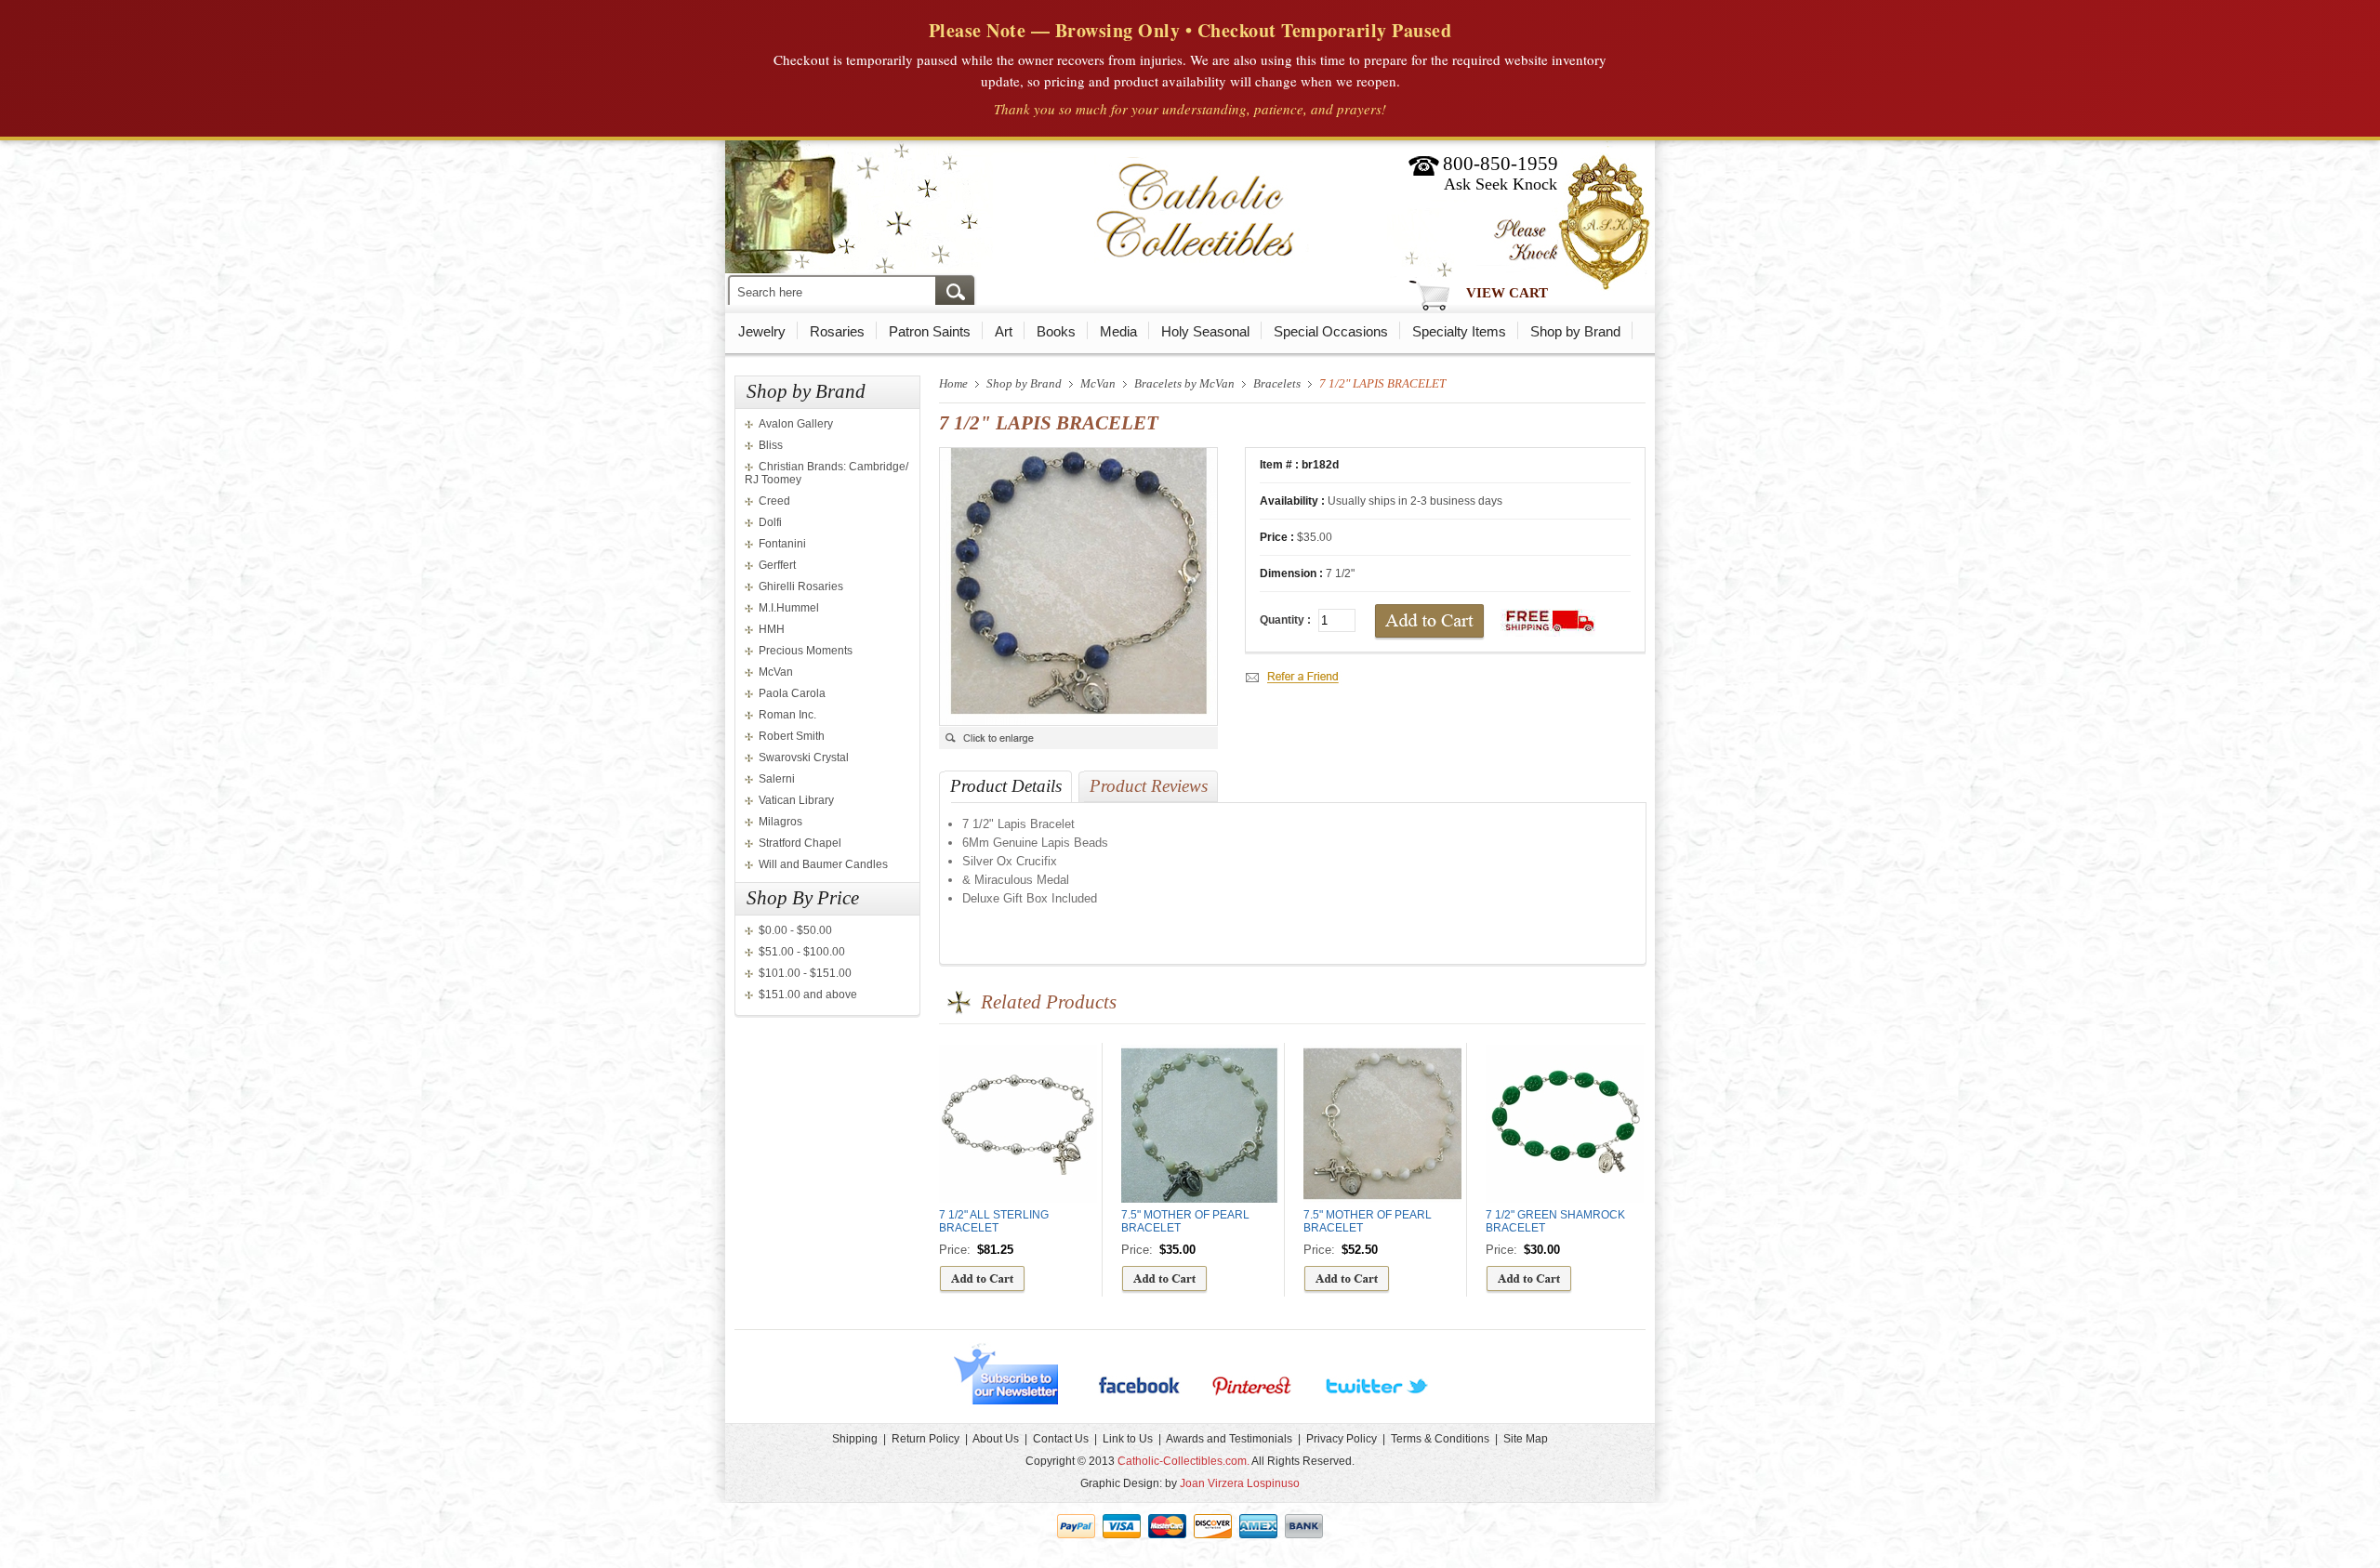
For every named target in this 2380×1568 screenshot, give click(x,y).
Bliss (771, 445)
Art (1004, 331)
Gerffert (777, 565)
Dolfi (770, 522)
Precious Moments (806, 651)
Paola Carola (792, 693)
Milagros (780, 822)
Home (953, 383)
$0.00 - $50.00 (795, 930)
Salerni (777, 779)
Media (1118, 331)
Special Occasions (1331, 331)
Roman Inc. (787, 715)
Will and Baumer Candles (823, 864)
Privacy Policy (1342, 1439)
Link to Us (1128, 1439)
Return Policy (926, 1439)
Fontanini (782, 544)
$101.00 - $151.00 (805, 973)
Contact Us (1061, 1439)
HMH (772, 629)
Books (1056, 331)
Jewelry (762, 331)
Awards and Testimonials (1229, 1439)
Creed (774, 501)
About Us (996, 1439)
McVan (776, 672)
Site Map (1526, 1439)
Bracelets (1277, 383)
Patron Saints (930, 331)
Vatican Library (796, 800)
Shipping (855, 1439)
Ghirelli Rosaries (801, 586)
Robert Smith (792, 736)
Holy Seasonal (1205, 331)
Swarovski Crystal (804, 758)
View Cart (1507, 293)
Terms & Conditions (1440, 1439)
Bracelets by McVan (1184, 383)
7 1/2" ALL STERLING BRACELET (994, 1221)
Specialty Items (1459, 331)
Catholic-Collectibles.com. (1183, 1461)
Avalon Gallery (796, 424)
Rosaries (837, 331)
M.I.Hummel (789, 608)
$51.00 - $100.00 (802, 952)
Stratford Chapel (800, 843)
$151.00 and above (808, 995)
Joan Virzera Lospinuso (1240, 1483)
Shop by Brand (1575, 331)
